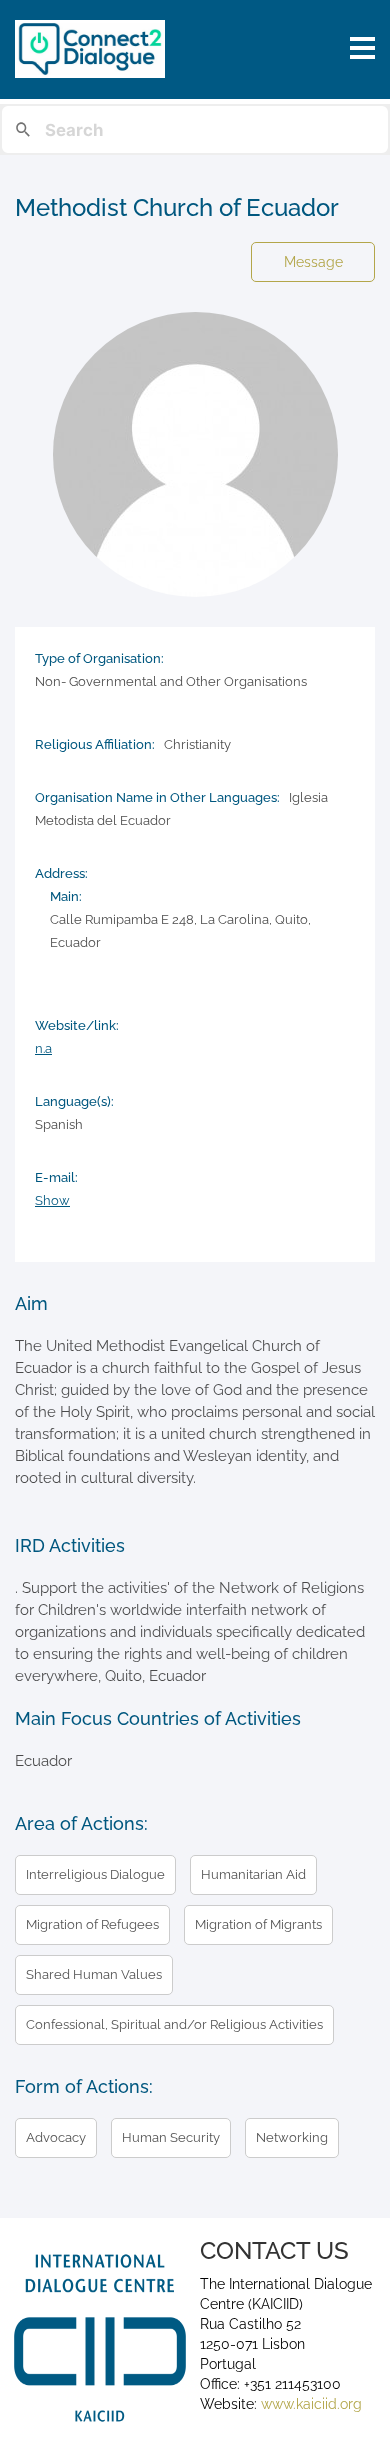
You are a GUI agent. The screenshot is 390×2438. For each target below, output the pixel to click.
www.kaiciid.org (309, 2404)
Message (313, 262)
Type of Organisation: (99, 658)
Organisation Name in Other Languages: (157, 797)
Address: (61, 873)
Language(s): (74, 1101)
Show (52, 1200)
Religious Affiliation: (95, 744)
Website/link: (77, 1025)
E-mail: (56, 1177)
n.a (43, 1048)
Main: (66, 896)
